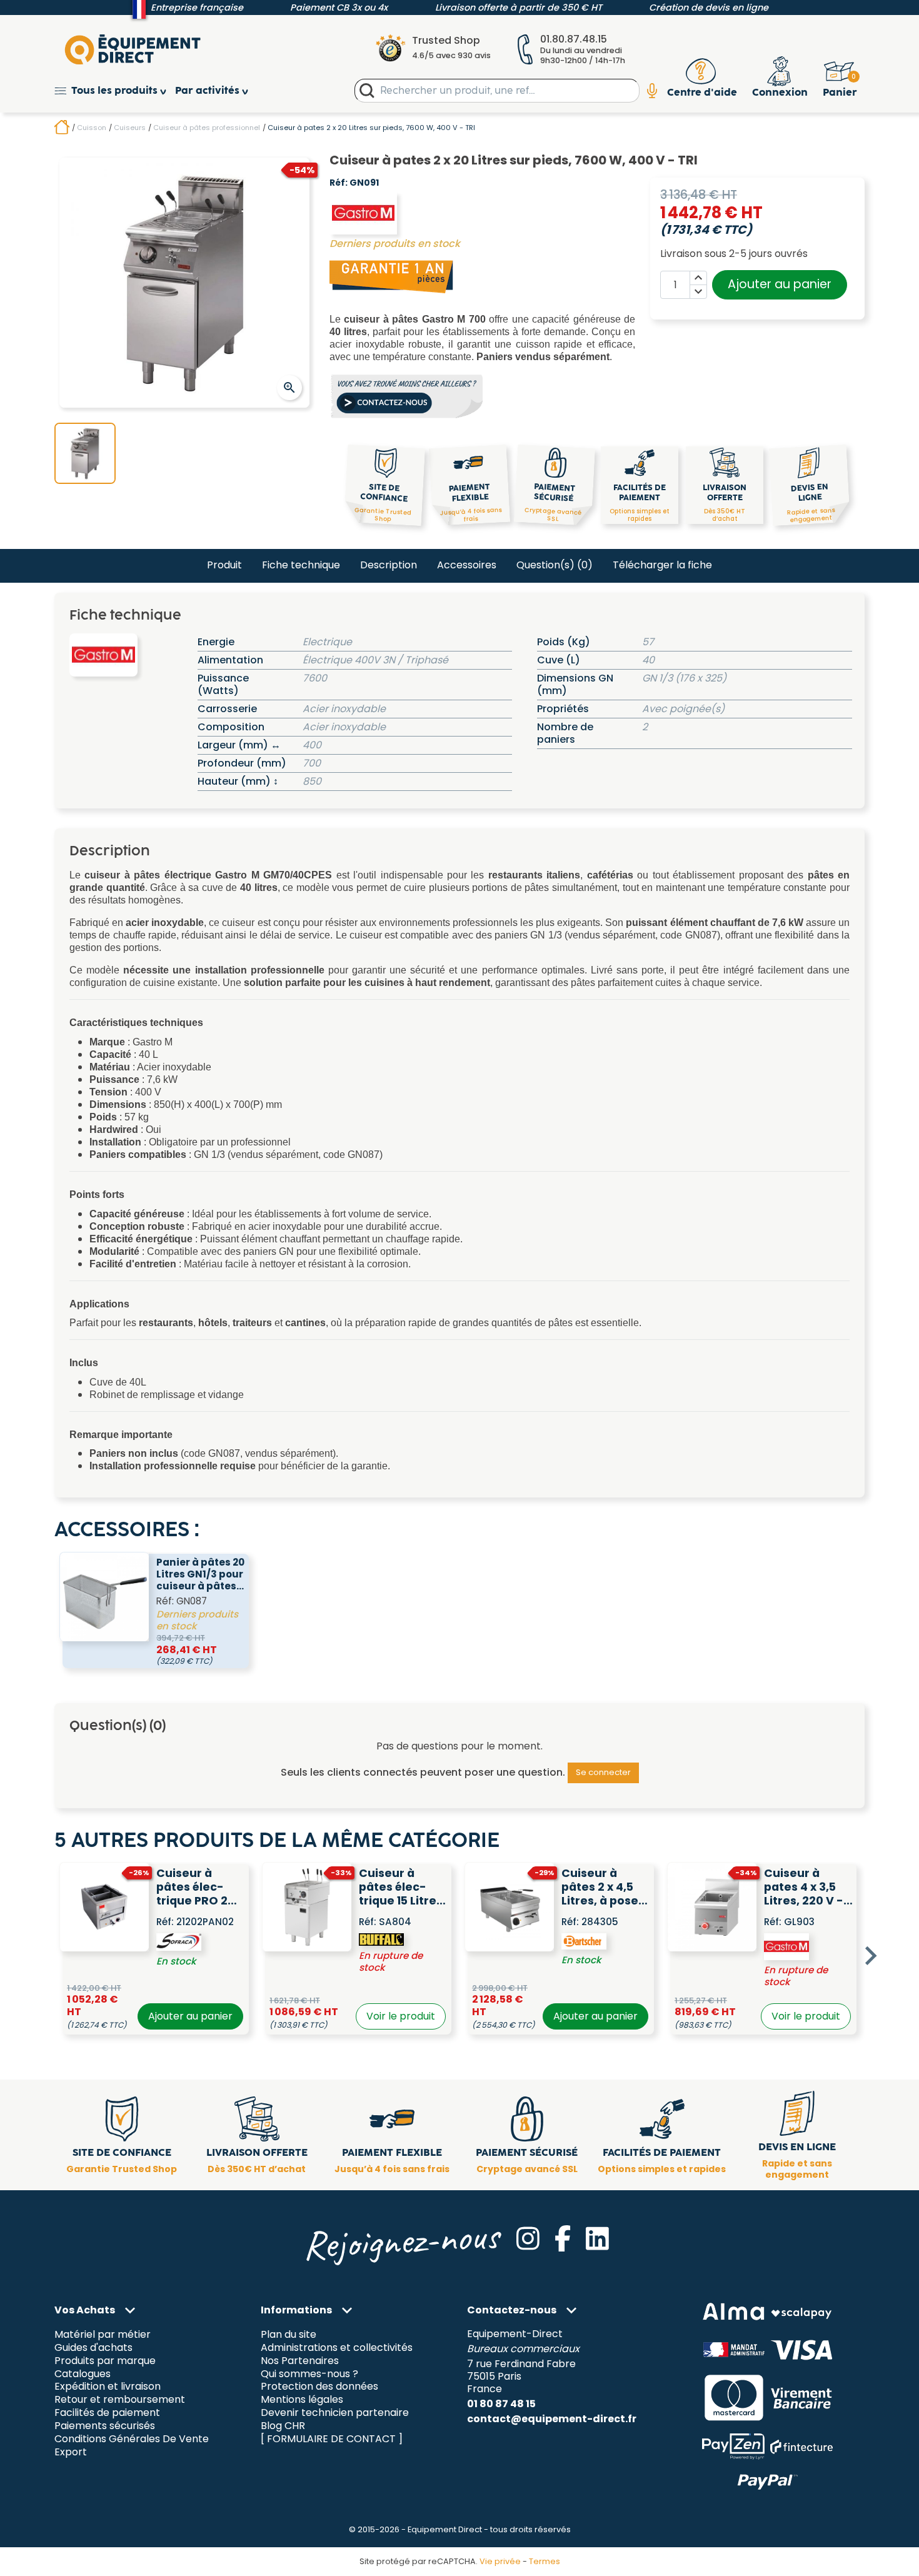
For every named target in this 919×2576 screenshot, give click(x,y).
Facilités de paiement (107, 2413)
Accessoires (467, 565)
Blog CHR (283, 2426)
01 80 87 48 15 (501, 2404)
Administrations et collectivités (337, 2347)
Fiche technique (301, 565)
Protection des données (319, 2387)
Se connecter (603, 1772)
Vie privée (500, 2561)
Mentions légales (302, 2400)
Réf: (339, 183)
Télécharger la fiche (662, 565)
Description (389, 565)
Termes (545, 2561)
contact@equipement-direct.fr (552, 2419)
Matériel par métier (103, 2334)
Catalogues (83, 2374)
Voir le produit (401, 2016)
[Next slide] (870, 1956)
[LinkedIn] (597, 2238)
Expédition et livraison (108, 2387)
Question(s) (555, 565)
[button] (115, 91)
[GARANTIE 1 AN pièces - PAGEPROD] (392, 276)
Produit (224, 565)
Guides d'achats (93, 2347)
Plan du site (289, 2334)
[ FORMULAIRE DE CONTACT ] (332, 2439)
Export (71, 2453)
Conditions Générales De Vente (132, 2439)
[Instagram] (528, 2238)
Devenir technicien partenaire (335, 2413)
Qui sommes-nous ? (309, 2374)
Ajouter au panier (780, 284)
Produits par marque (105, 2361)
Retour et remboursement (120, 2400)
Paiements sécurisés (105, 2426)
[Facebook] (563, 2238)
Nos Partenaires (300, 2361)
